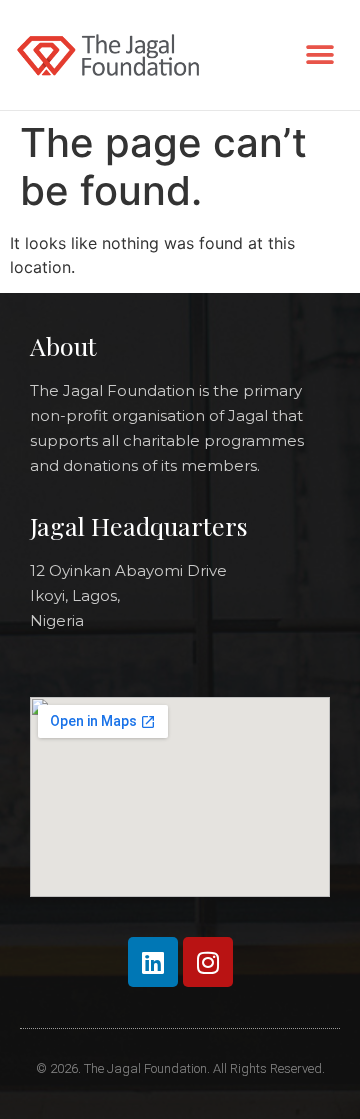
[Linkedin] (153, 962)
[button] (319, 55)
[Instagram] (208, 962)
